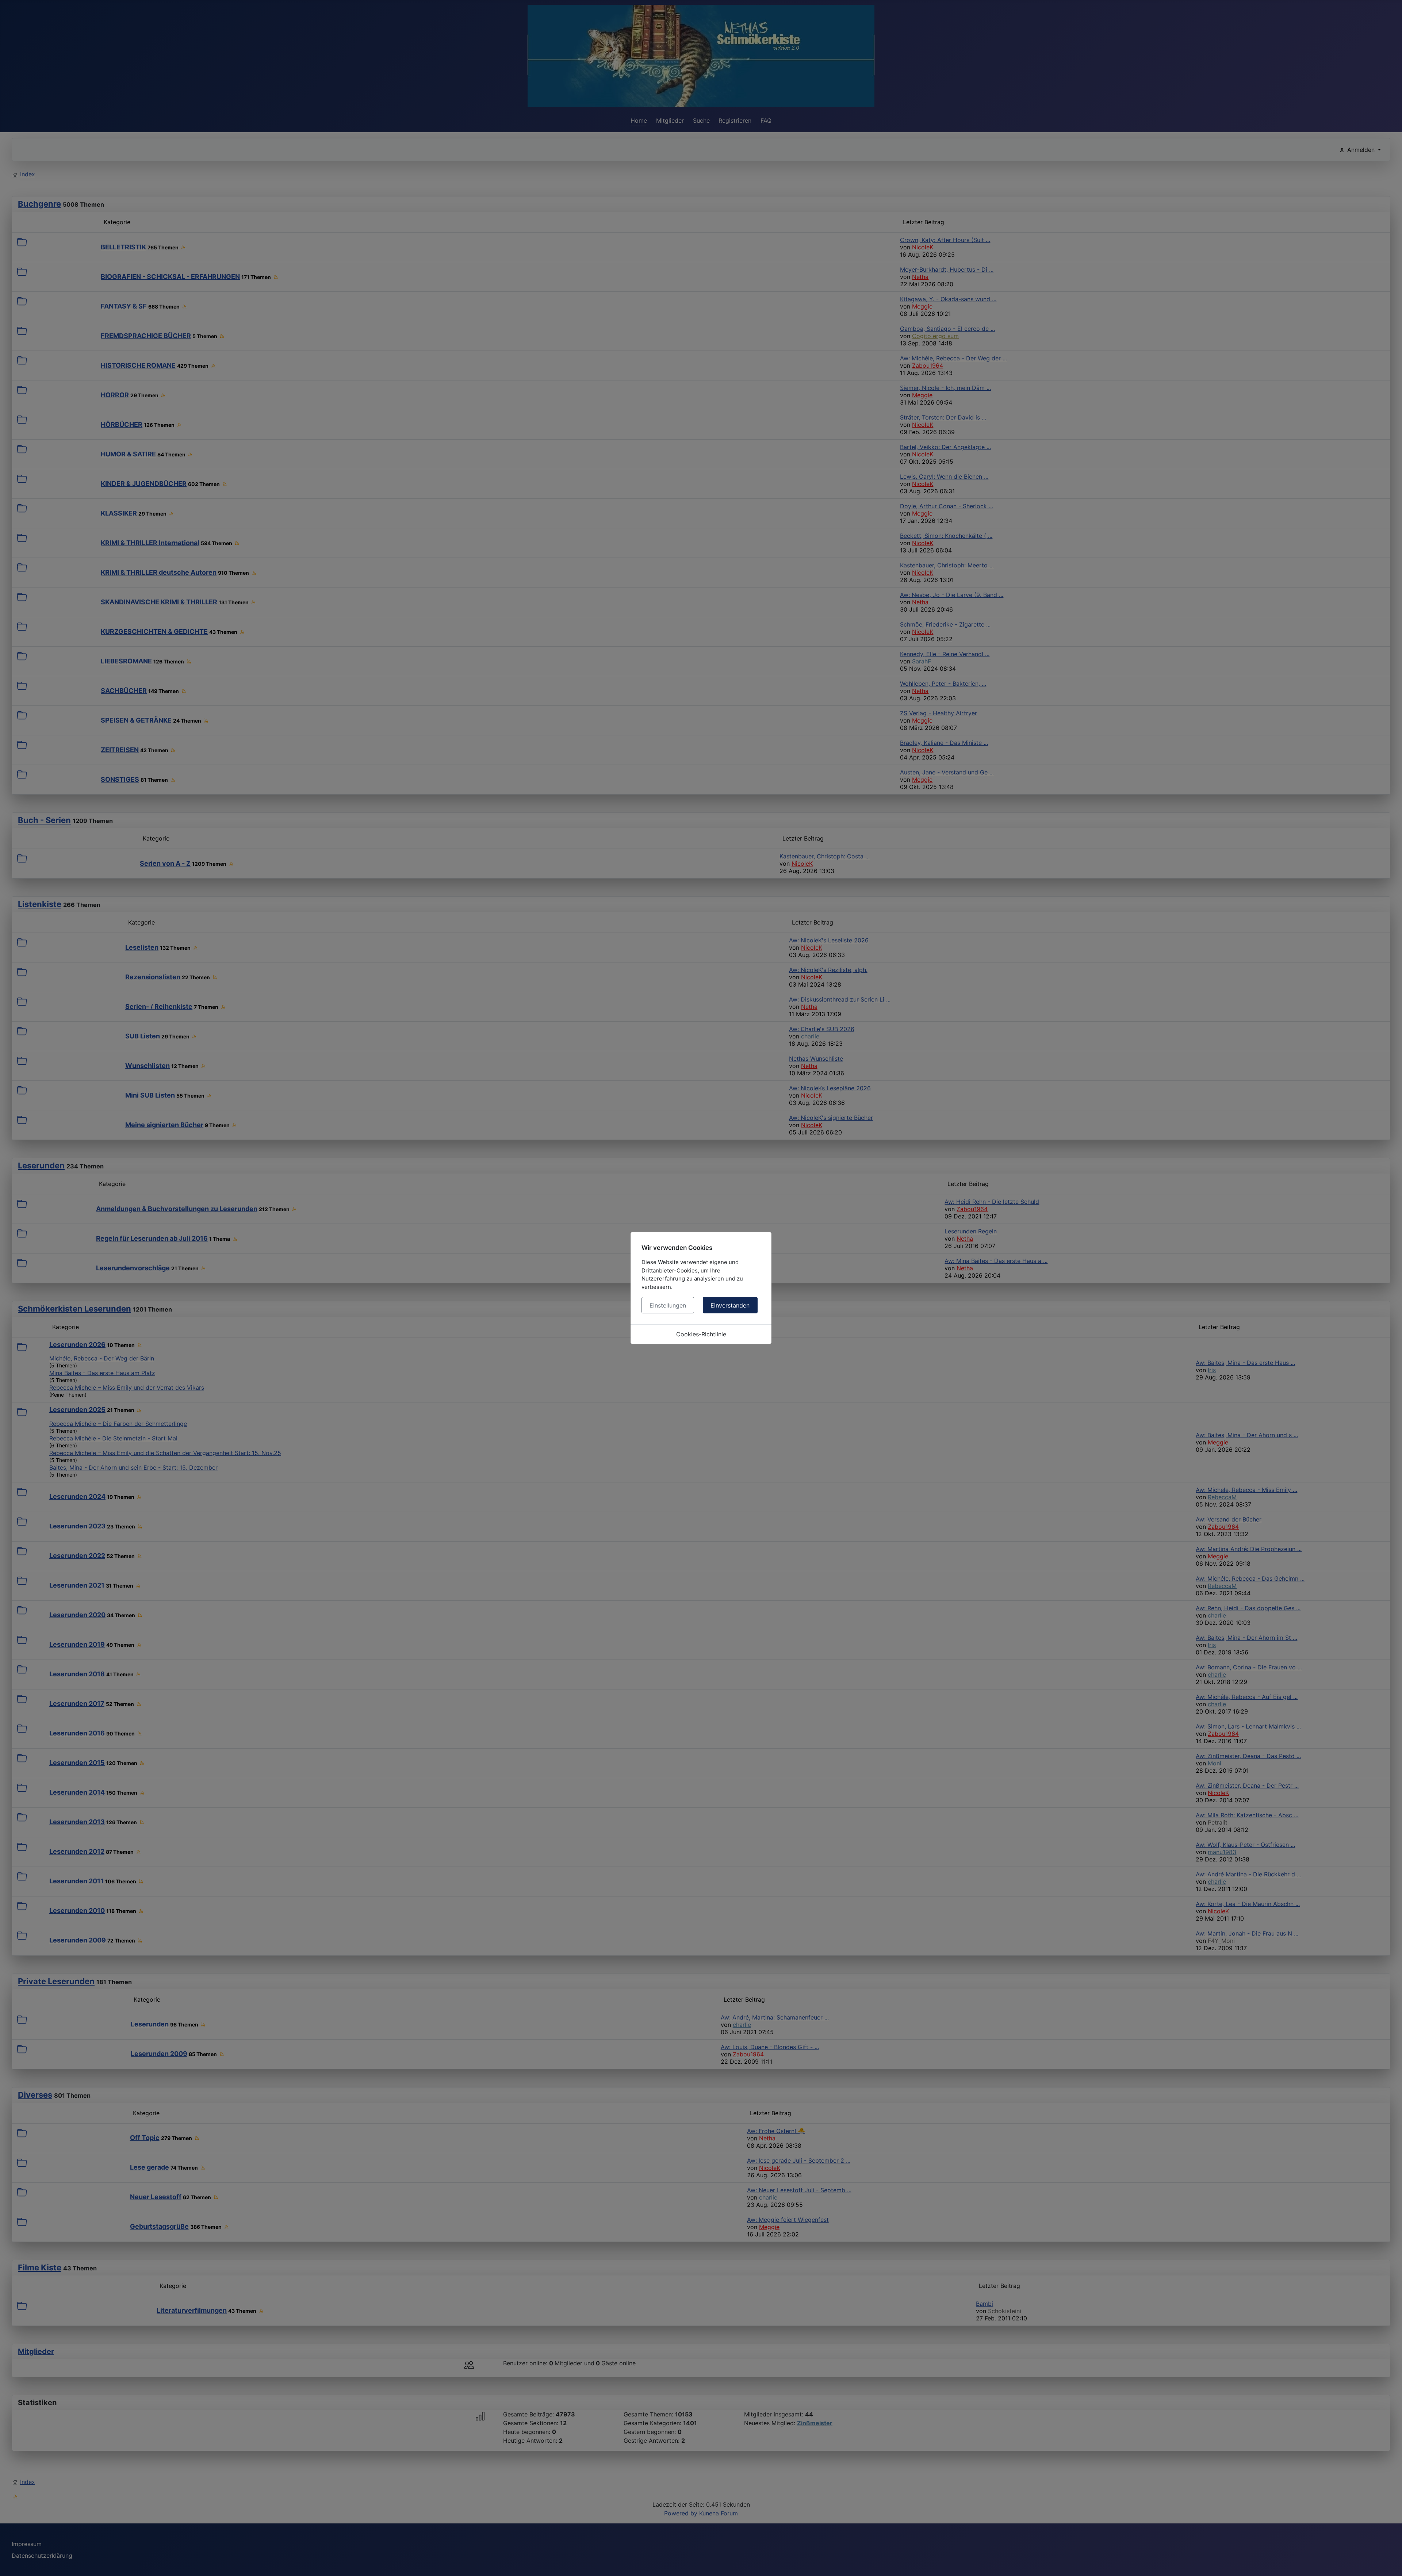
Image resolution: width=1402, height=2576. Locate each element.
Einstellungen (668, 1305)
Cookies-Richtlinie (701, 1334)
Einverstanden (730, 1305)
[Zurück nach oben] (1389, 2562)
